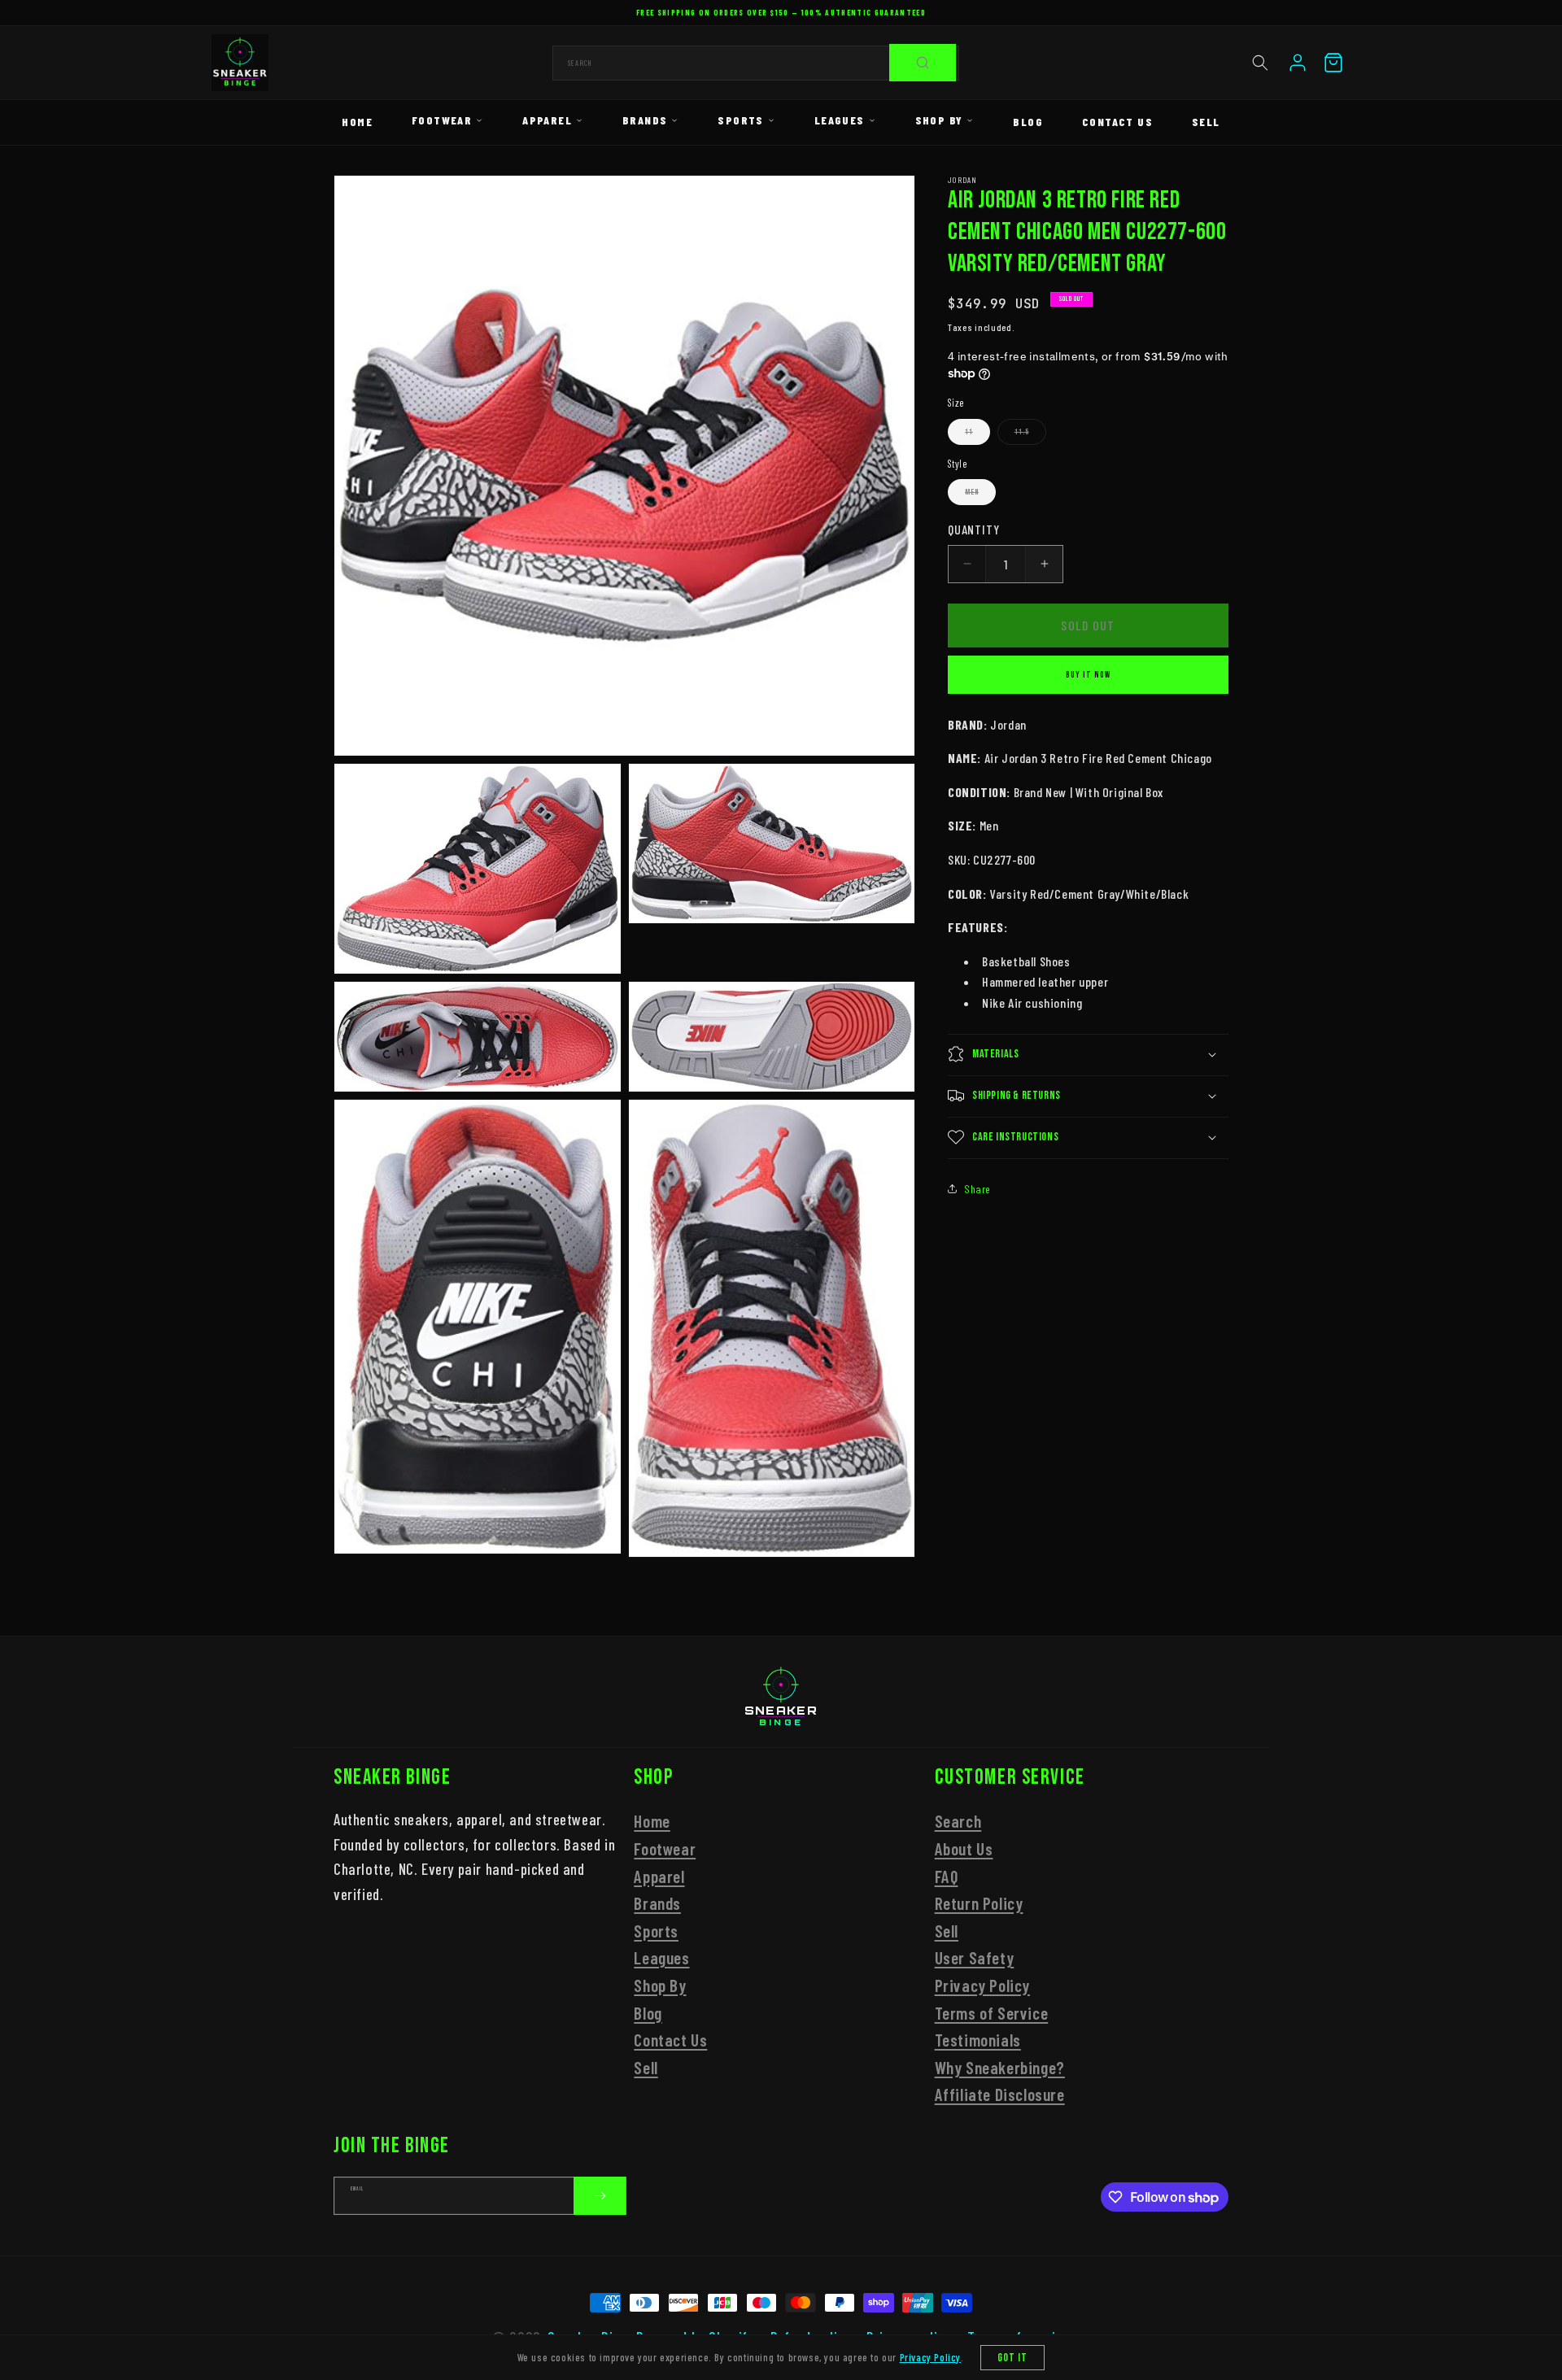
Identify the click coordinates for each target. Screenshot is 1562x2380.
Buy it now (1088, 674)
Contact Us (1117, 122)
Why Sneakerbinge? (1000, 2067)
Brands (645, 120)
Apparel (547, 120)
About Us (964, 1848)
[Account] (1298, 63)
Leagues (840, 120)
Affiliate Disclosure (1000, 2094)
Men (980, 496)
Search (958, 1822)
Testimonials (978, 2040)
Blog (1028, 122)
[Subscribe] (600, 2196)
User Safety (975, 1958)
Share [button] (977, 1189)
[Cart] (1333, 63)
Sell (1206, 122)
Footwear (442, 120)
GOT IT (1013, 2358)
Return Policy (979, 1903)
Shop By (939, 120)
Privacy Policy (982, 1985)
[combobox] (756, 63)
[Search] (923, 63)
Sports (740, 120)
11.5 (1030, 436)
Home (357, 122)
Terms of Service (992, 2013)
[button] (1260, 63)
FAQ (947, 1876)
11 (977, 436)
